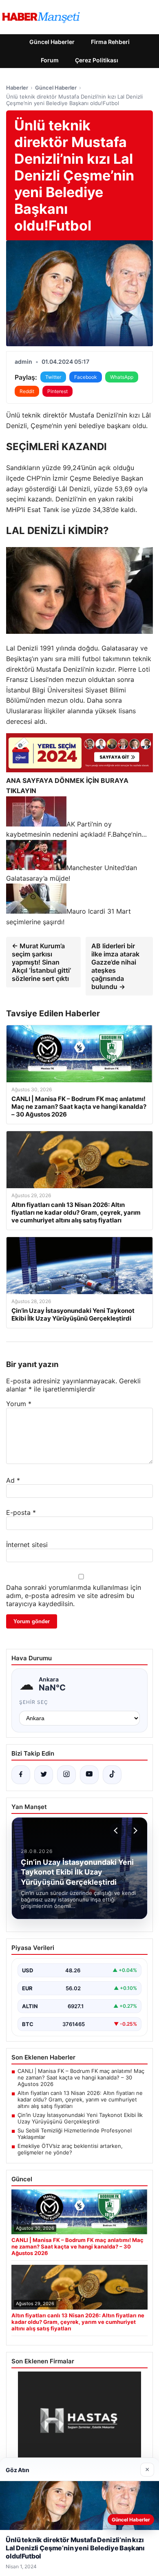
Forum (50, 60)
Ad (13, 1480)
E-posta (21, 1512)
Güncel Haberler (52, 42)
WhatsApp (122, 377)
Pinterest (57, 391)
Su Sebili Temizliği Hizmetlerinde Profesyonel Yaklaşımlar (75, 2134)
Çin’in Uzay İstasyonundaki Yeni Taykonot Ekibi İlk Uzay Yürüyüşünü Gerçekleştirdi (80, 2118)
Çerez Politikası (97, 60)
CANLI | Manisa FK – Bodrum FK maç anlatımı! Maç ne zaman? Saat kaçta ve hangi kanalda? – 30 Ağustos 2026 (81, 2077)
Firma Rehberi (110, 42)
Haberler (17, 88)
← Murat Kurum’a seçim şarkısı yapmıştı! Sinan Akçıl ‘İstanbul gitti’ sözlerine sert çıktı (41, 962)
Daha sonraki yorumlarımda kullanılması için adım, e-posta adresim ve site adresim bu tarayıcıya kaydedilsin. (74, 1596)
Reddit (27, 391)
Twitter (53, 377)
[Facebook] (21, 1775)
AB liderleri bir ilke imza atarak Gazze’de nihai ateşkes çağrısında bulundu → (115, 966)
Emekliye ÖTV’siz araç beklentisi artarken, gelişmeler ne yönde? (70, 2149)
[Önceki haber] (117, 1831)
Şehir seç (34, 1702)
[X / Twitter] (44, 1775)
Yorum (19, 1404)
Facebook (86, 377)
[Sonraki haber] (134, 1831)
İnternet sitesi (27, 1545)
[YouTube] (89, 1775)
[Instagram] (66, 1775)
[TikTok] (112, 1775)
